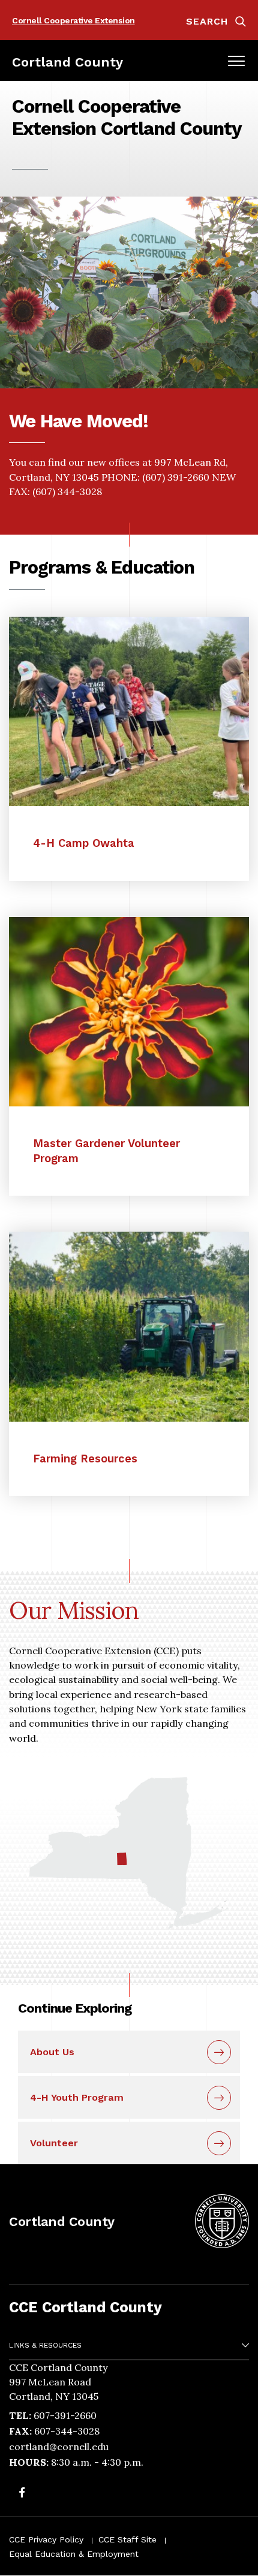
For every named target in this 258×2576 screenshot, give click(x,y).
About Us (52, 2052)
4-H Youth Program (77, 2097)
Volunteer (54, 2143)
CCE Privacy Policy (46, 2539)
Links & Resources (45, 2345)
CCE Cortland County (85, 2307)
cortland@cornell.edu (59, 2447)
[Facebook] (22, 2494)
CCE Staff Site (127, 2539)
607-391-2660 (65, 2415)
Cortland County (67, 62)
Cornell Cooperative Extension (73, 20)
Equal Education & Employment (74, 2554)
